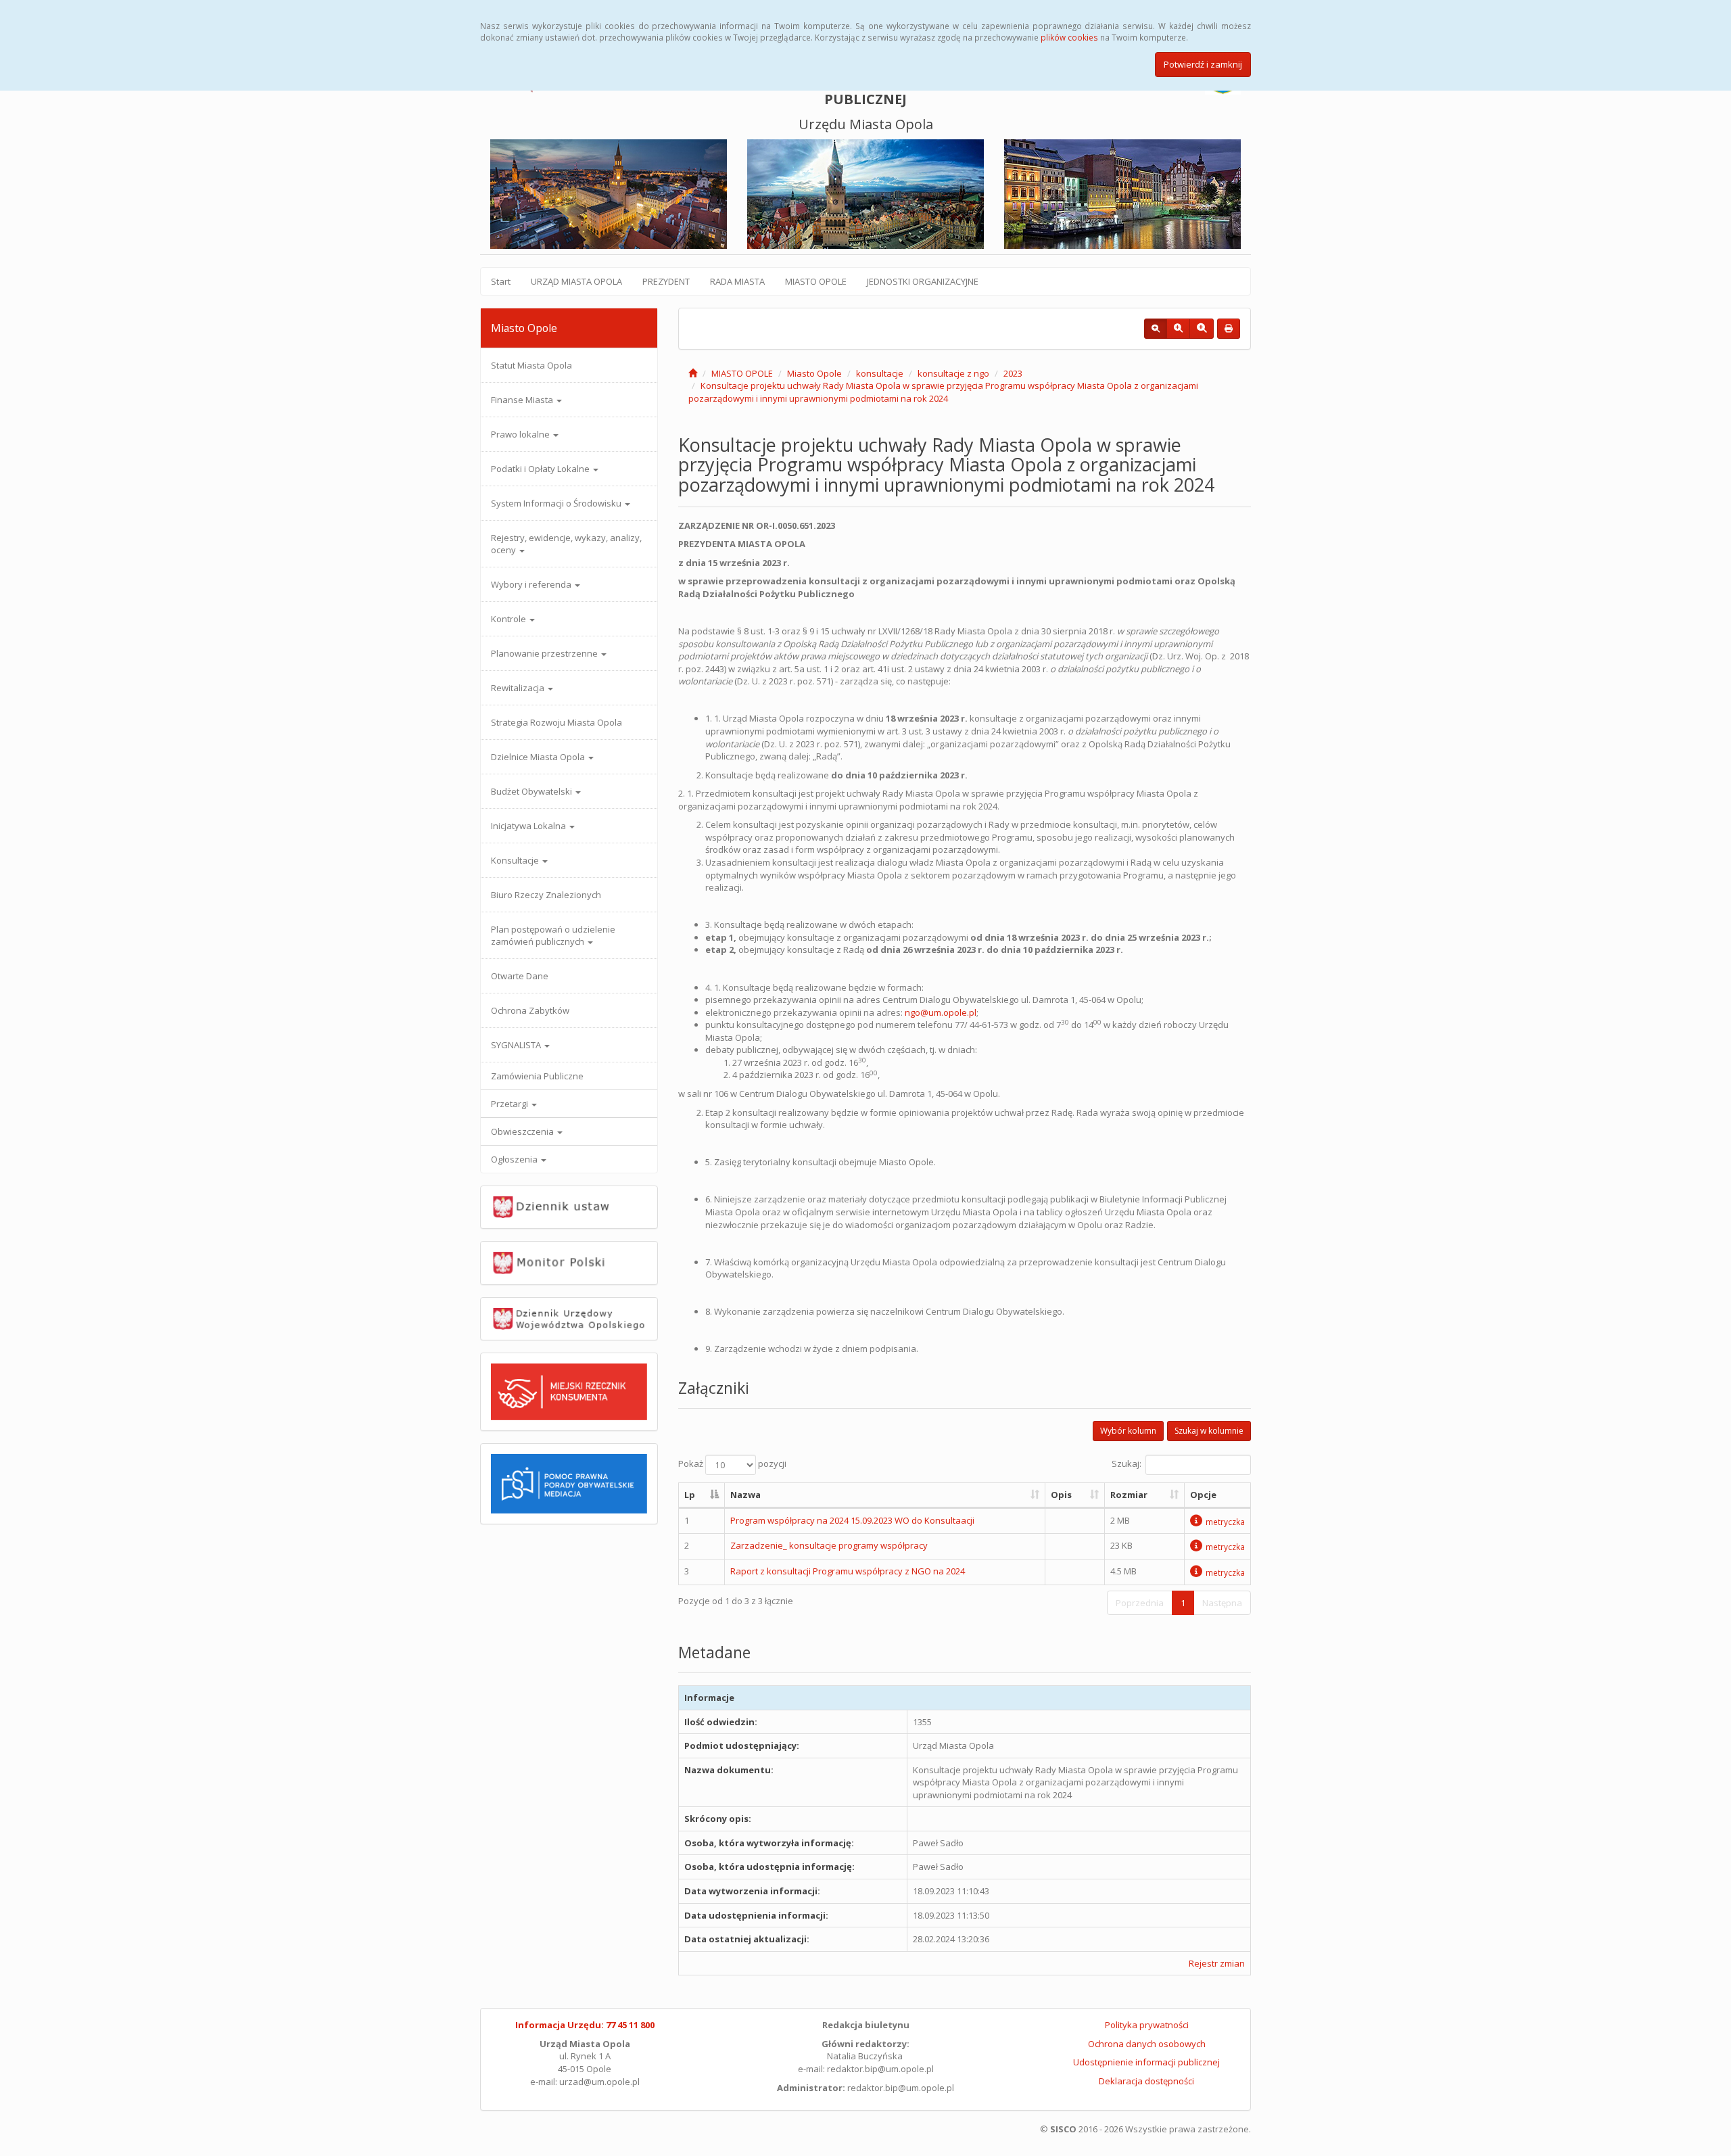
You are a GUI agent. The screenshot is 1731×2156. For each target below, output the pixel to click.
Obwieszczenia (523, 1131)
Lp (690, 1495)
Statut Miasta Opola (531, 365)
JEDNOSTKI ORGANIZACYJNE (923, 281)
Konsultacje (516, 860)
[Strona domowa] (693, 373)
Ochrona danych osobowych (1147, 2044)
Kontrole (509, 619)
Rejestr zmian (1217, 1963)
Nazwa (745, 1495)
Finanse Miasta (523, 400)
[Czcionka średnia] (1178, 329)
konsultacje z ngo (953, 373)
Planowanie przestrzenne (545, 653)
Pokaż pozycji (732, 1464)
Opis (1061, 1495)
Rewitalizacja (519, 688)
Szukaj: (1127, 1464)
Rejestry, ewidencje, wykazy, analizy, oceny (566, 544)
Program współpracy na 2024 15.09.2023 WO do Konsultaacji (852, 1520)
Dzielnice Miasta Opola (539, 757)
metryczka (1225, 1522)
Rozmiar (1129, 1495)
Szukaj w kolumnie (1209, 1431)
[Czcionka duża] (1202, 329)
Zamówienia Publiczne (537, 1076)
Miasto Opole (814, 373)
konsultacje (880, 373)
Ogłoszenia (515, 1159)
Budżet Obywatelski (532, 791)
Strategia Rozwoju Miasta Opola (556, 722)
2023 (1013, 373)
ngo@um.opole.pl (941, 1012)
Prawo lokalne (521, 434)
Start (501, 281)
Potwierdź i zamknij (1203, 64)
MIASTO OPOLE (816, 281)
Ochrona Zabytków (530, 1010)
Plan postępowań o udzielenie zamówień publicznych (553, 935)
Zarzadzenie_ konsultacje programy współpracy (829, 1545)
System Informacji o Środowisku (557, 503)
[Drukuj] (1229, 329)
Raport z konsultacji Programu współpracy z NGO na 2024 (848, 1571)
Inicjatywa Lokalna (529, 826)
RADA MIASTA (737, 281)
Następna (1222, 1603)
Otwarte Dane (520, 976)
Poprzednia (1140, 1603)
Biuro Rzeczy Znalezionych (546, 895)
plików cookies (1069, 37)
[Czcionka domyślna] (1156, 329)
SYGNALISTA (517, 1045)
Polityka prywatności (1147, 2025)
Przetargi (511, 1104)
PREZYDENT (666, 281)
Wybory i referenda (532, 584)
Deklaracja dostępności (1146, 2081)
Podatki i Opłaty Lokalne (541, 469)
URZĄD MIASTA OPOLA (576, 281)
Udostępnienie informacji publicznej (1146, 2062)
